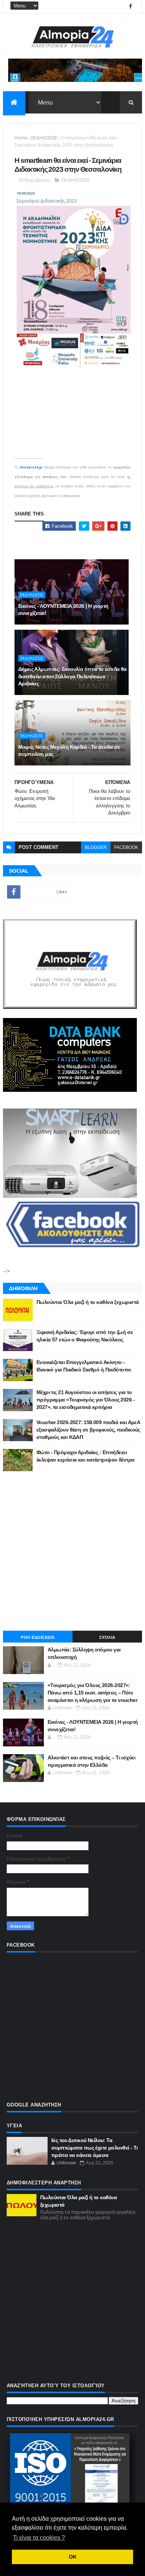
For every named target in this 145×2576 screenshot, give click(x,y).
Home (21, 138)
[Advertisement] (72, 1551)
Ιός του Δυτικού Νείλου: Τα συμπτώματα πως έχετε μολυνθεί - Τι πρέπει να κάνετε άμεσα (95, 2147)
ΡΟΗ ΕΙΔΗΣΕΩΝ (38, 1637)
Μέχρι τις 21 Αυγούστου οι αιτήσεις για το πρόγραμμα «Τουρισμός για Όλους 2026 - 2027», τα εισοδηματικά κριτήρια (86, 1399)
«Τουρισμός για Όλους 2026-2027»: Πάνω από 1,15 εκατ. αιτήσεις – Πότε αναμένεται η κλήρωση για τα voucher (92, 1692)
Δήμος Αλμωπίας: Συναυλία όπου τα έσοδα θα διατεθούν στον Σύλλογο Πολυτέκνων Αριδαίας (72, 676)
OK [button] (73, 2557)
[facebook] (130, 6)
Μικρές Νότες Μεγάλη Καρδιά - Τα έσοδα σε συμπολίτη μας (69, 751)
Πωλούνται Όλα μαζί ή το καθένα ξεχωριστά (88, 1302)
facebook (126, 847)
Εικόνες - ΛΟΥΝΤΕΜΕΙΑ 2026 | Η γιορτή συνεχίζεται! (63, 610)
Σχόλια (107, 1637)
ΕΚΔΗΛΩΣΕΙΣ (44, 138)
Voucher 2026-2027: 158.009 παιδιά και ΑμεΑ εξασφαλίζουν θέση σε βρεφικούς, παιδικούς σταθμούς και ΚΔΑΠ (88, 1429)
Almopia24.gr (31, 467)
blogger (96, 847)
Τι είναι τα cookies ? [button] (39, 2538)
